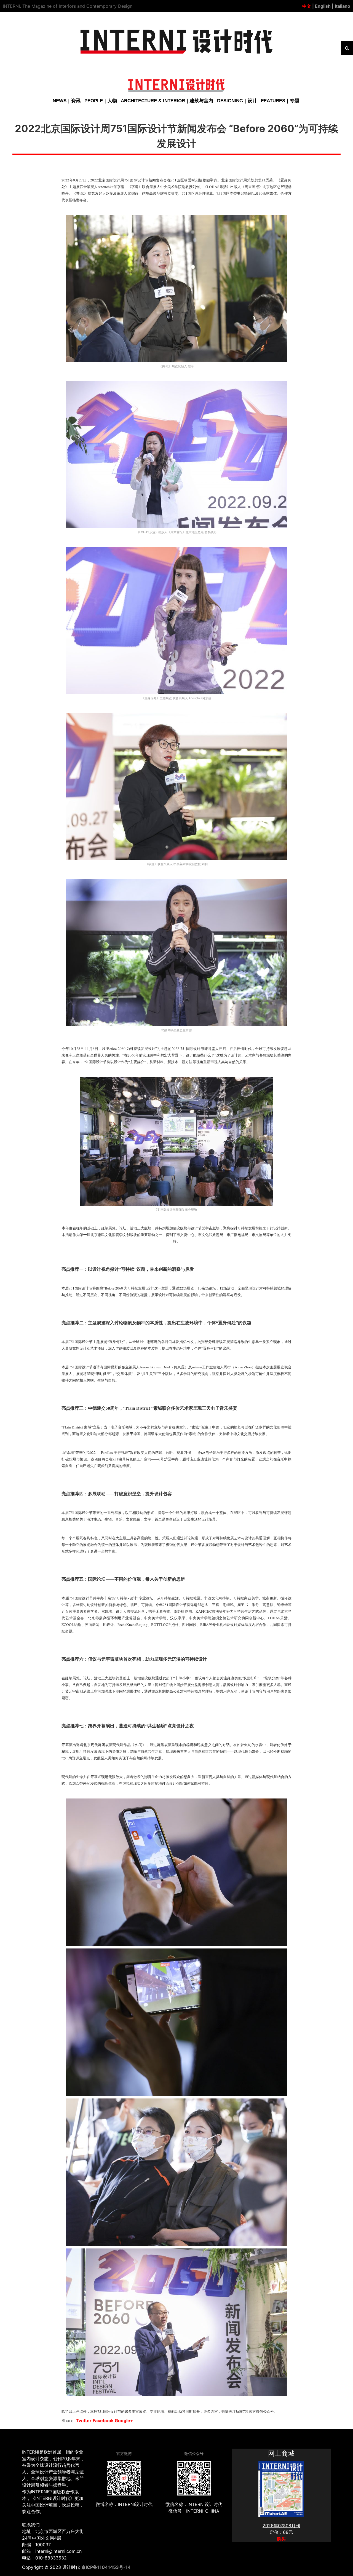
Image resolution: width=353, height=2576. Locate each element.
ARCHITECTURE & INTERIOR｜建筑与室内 (167, 101)
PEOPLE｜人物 (101, 101)
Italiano (343, 6)
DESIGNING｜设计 (237, 101)
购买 (281, 2539)
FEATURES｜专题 (280, 101)
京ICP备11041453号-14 (106, 2567)
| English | (322, 6)
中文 (307, 6)
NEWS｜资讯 (67, 101)
